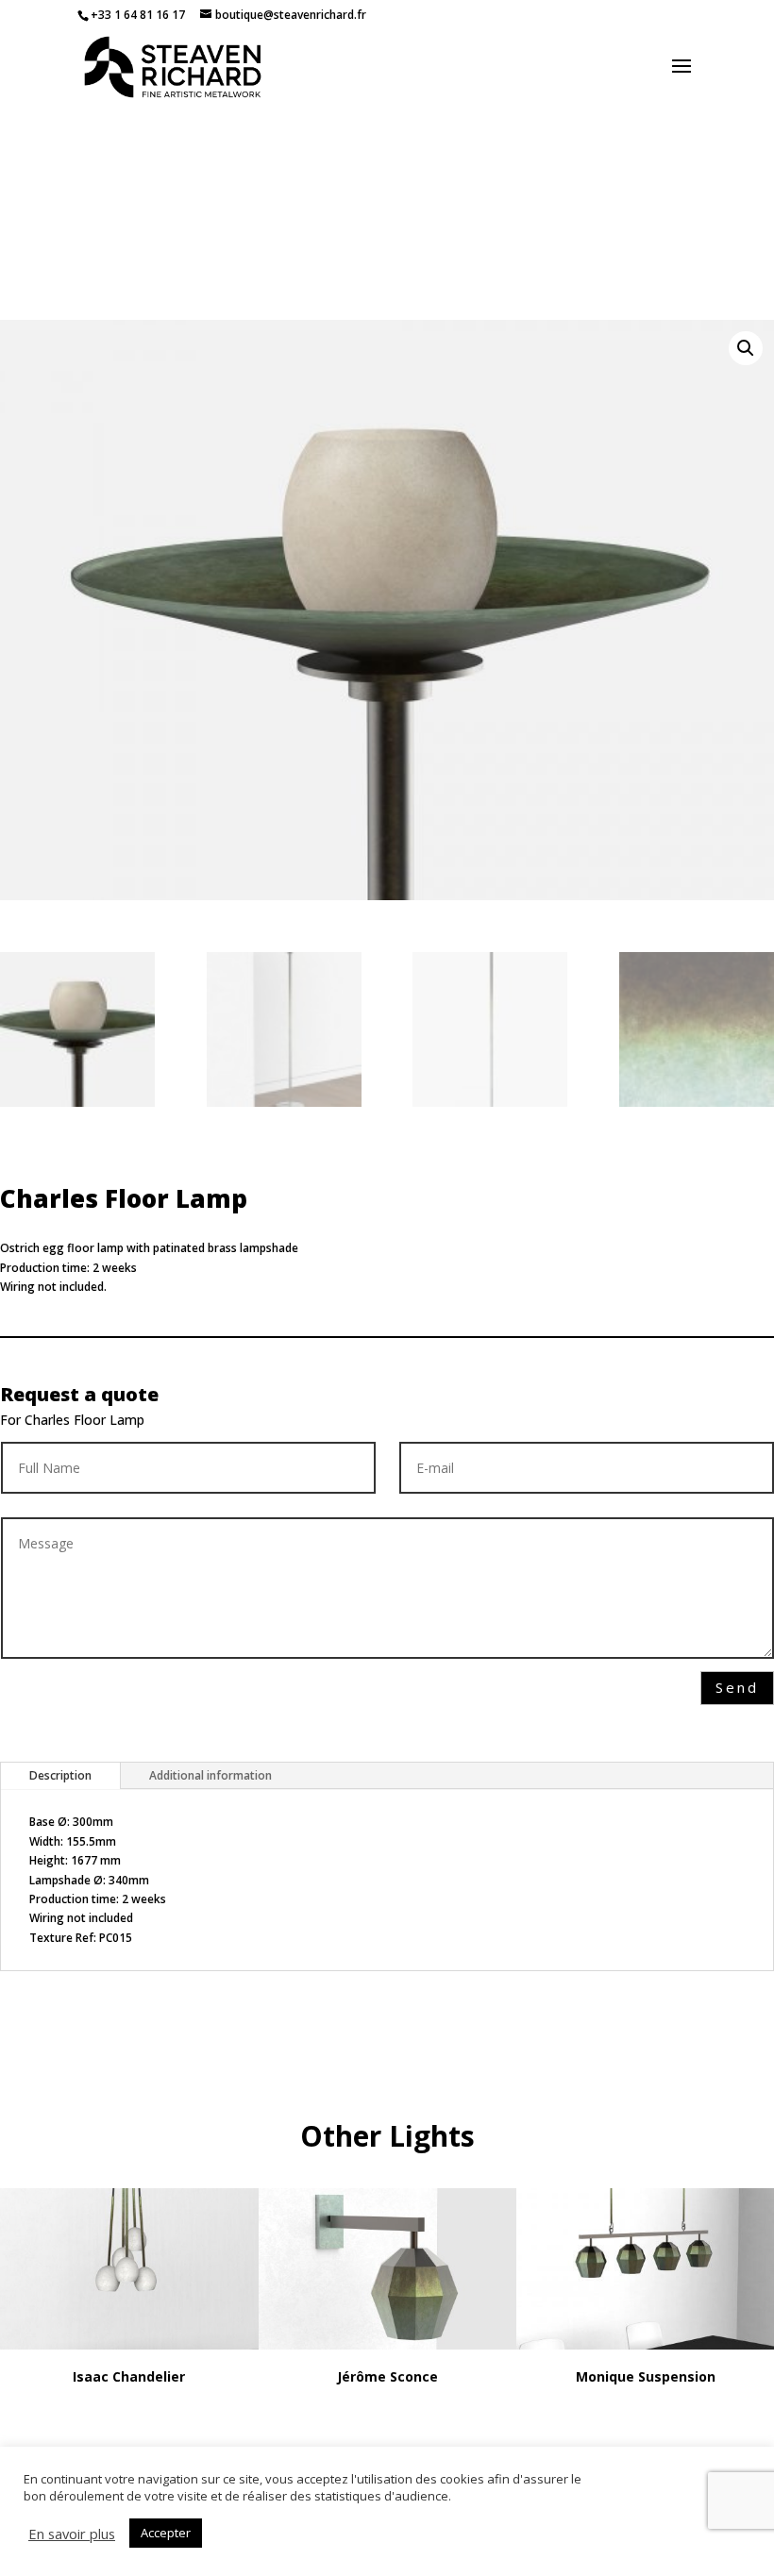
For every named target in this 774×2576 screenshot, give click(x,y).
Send (737, 1687)
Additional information (210, 1775)
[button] (746, 348)
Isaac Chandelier (129, 2376)
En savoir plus (72, 2534)
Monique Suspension (646, 2376)
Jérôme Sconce (387, 2376)
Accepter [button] (166, 2533)
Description (60, 1775)
